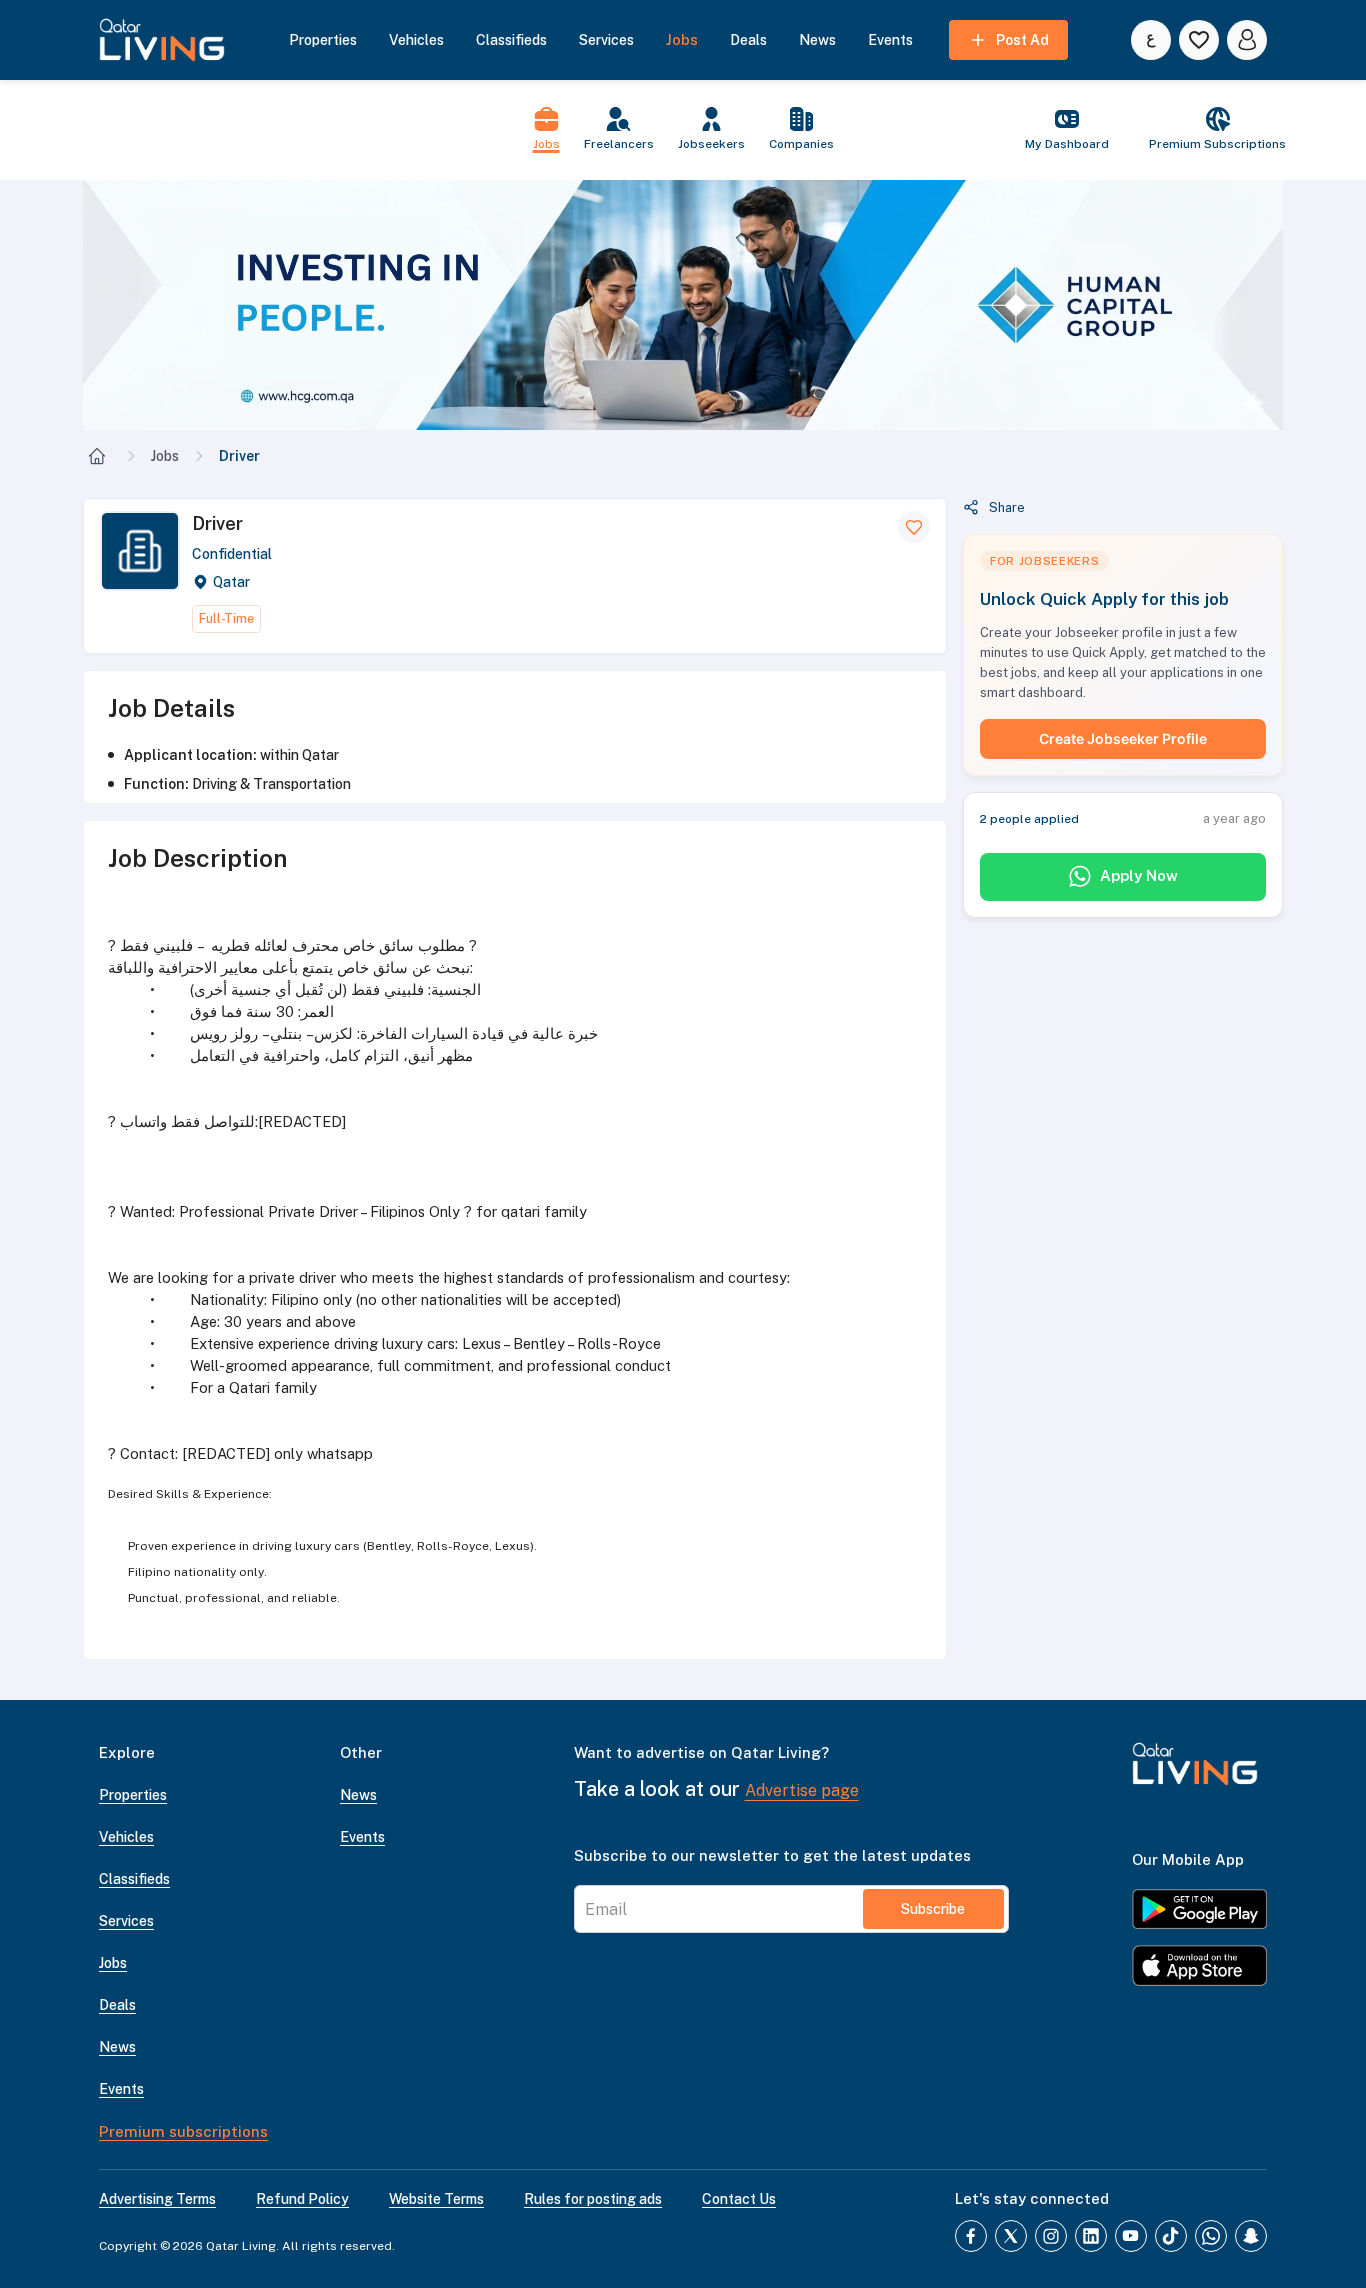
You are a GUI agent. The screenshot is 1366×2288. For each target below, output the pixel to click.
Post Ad (1022, 40)
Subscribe (933, 1909)
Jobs (165, 456)
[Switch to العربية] (1151, 40)
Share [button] (1007, 507)
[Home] (97, 456)
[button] (683, 305)
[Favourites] (1199, 40)
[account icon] (1247, 40)
